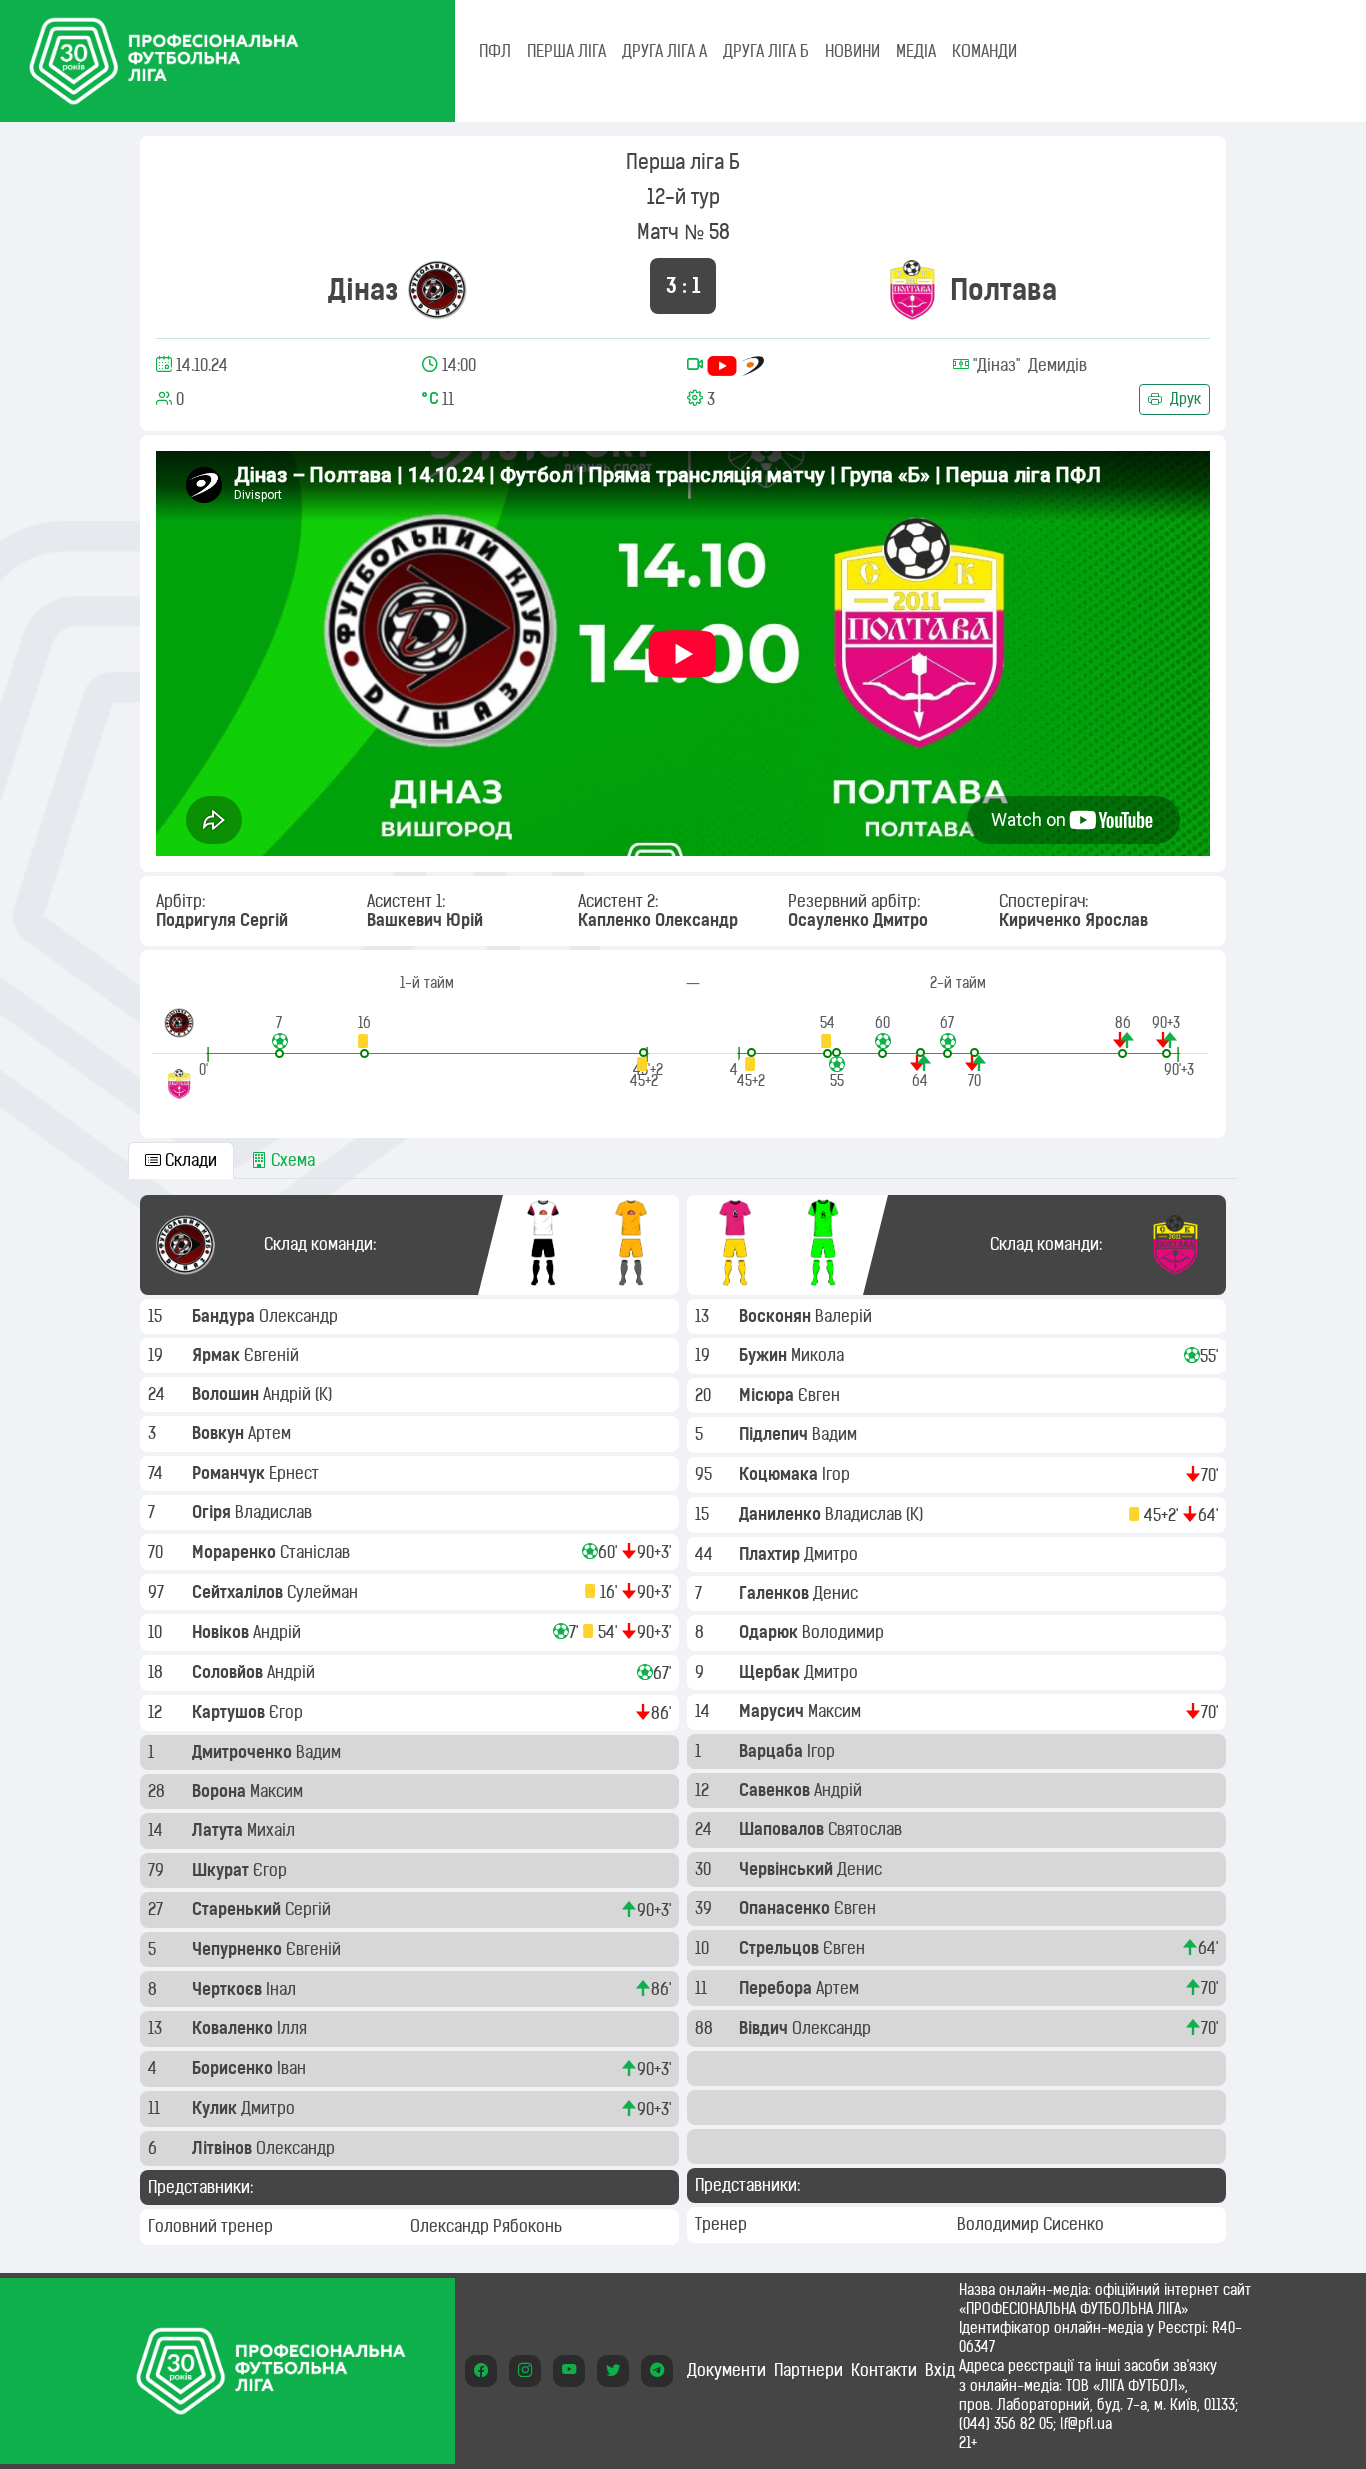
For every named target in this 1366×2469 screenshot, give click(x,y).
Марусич (773, 1711)
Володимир (845, 1632)
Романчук (230, 1473)
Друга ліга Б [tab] (766, 51)
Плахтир (771, 1554)
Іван (293, 2068)
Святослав (867, 1829)
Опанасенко (786, 1908)
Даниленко (782, 1514)
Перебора (777, 1988)
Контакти (884, 2370)
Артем (271, 1433)
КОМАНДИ (984, 51)
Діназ (363, 289)
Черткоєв (229, 1989)
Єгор (288, 1712)
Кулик (216, 2108)
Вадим (320, 1752)
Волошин (227, 1394)
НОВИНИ (852, 51)
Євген (821, 1395)
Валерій (845, 1316)
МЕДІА (916, 51)
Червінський (788, 1869)
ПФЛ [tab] (495, 51)
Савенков (776, 1790)
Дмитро (270, 2108)
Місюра (768, 1395)
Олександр (300, 1316)
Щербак (771, 1672)
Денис (837, 1593)
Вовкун (220, 1433)
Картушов (230, 1712)
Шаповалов (783, 1829)
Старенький (238, 1909)
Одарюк (770, 1632)
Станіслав (317, 1552)
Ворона (221, 1791)
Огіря (213, 1512)
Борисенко (234, 2068)
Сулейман (324, 1592)
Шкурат (222, 1870)
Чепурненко (239, 1949)
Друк (1183, 399)
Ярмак (218, 1355)
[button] (279, 1035)
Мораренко (236, 1552)
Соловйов (229, 1672)
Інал (283, 1989)
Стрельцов (781, 1948)
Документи (726, 2370)
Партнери (808, 2370)
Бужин (765, 1355)
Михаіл (273, 1830)
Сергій (310, 1909)
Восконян (777, 1316)
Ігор (838, 1474)
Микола (819, 1355)
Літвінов (224, 2148)
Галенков (776, 1593)
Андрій (289, 1394)
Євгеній (273, 1355)
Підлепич (775, 1434)
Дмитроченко (244, 1752)
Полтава (1003, 289)
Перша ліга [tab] (566, 51)
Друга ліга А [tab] (664, 51)
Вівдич (765, 2028)
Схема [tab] (291, 1160)
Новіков (222, 1632)
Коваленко (234, 2028)
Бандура (225, 1316)
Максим (278, 1791)
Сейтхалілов (239, 1592)
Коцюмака (780, 1474)
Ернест (296, 1473)
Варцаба (773, 1751)
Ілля (294, 2028)
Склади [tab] (189, 1160)
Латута (219, 1830)
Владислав (275, 1512)
